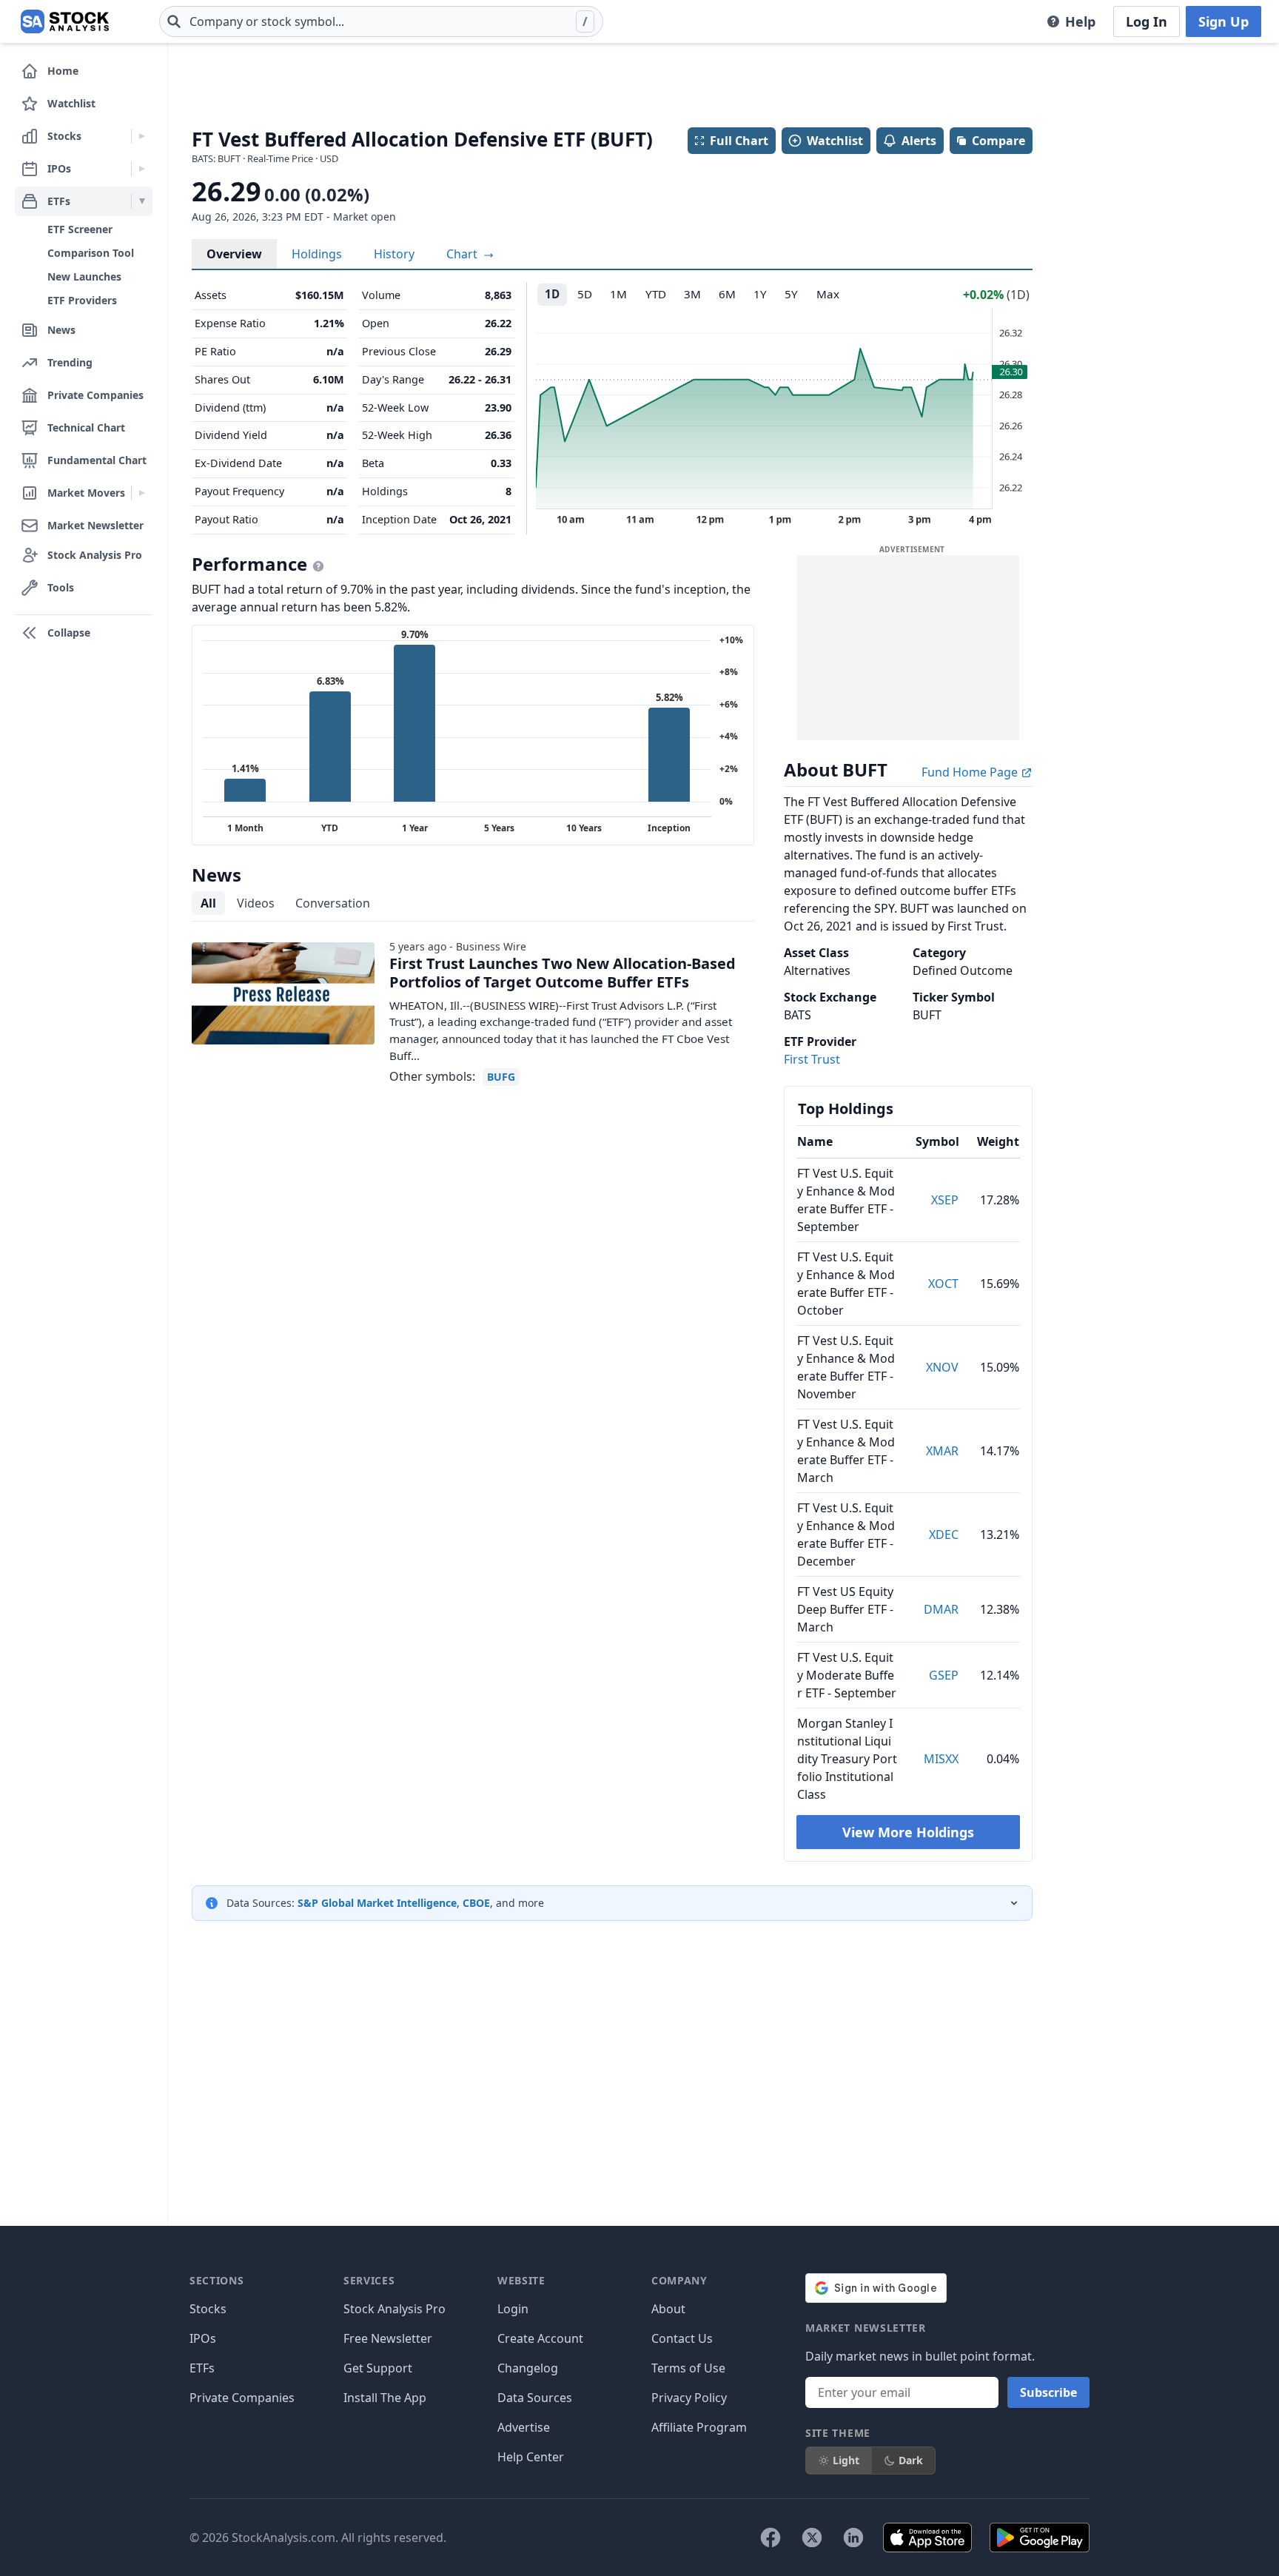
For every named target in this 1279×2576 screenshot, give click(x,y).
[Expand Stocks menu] (142, 136)
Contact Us (682, 2338)
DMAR (941, 1609)
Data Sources (535, 2398)
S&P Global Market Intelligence (377, 1903)
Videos (256, 903)
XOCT (943, 1284)
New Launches (84, 276)
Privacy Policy (689, 2398)
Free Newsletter (388, 2338)
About (668, 2309)
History (394, 254)
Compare (998, 141)
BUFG (501, 1077)
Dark (911, 2460)
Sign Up (1223, 21)
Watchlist (835, 141)
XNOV (942, 1367)
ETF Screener (80, 229)
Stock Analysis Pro (395, 2309)
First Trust (812, 1059)
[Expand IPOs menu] (142, 169)
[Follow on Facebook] (771, 2538)
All (208, 903)
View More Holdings (908, 1832)
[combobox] (381, 21)
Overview (234, 254)
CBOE (476, 1903)
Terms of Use (688, 2368)
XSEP (945, 1200)
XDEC (944, 1534)
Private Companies (242, 2398)
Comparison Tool (91, 253)
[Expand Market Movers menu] (142, 493)
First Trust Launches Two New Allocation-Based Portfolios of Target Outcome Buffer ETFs (563, 973)
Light (846, 2460)
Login (513, 2309)
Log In (1147, 21)
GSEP (944, 1675)
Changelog (528, 2368)
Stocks (208, 2309)
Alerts (919, 141)
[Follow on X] (812, 2538)
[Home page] (65, 21)
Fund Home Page (971, 772)
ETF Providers (82, 300)
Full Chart (739, 141)
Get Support (378, 2368)
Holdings (317, 254)
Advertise (524, 2427)
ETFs (202, 2368)
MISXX (941, 1759)
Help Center (531, 2457)
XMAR (942, 1451)
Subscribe (1048, 2392)
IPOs (203, 2338)
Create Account (540, 2338)
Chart (463, 254)
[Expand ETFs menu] (142, 201)
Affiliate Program (699, 2427)
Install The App (385, 2398)
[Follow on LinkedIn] (853, 2538)
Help (1080, 21)
